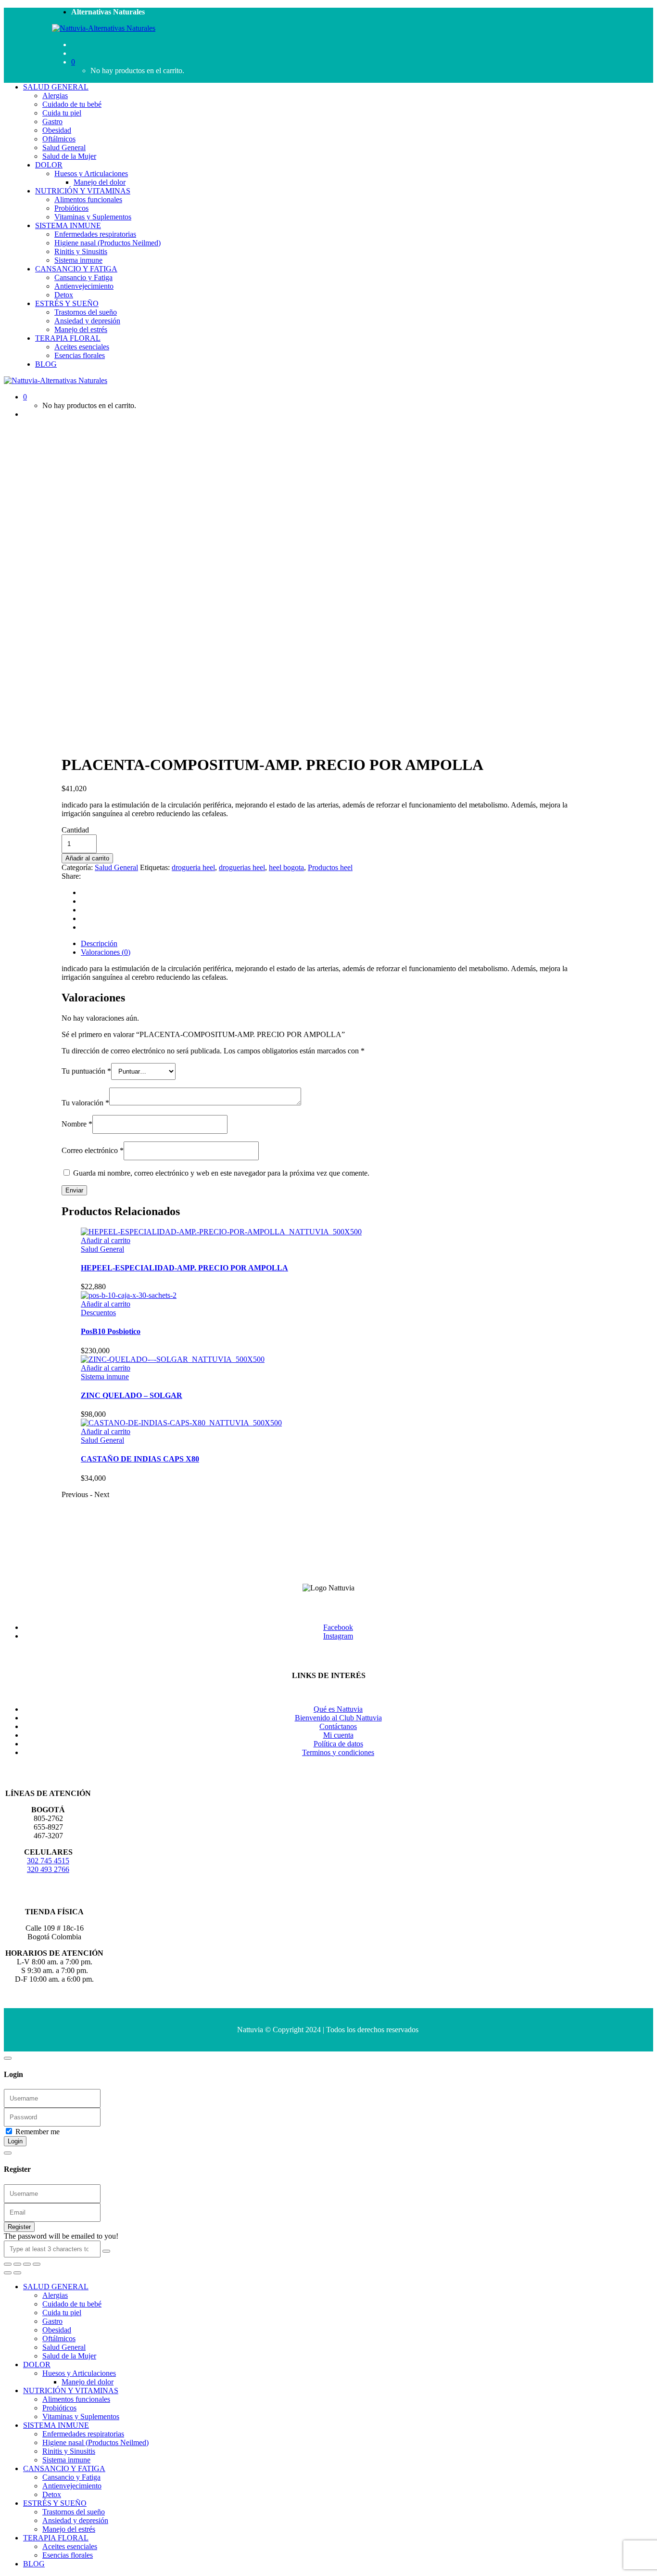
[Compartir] (17, 2264)
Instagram (338, 1636)
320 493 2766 (48, 1869)
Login (15, 2141)
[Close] (8, 2058)
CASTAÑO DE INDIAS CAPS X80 (140, 1459)
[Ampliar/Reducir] (37, 2264)
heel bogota (286, 867)
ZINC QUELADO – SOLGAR (132, 1395)
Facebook (338, 1627)
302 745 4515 (48, 1861)
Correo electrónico (93, 1150)
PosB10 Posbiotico (111, 1331)
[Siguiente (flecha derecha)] (17, 2273)
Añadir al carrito (87, 858)
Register (19, 2227)
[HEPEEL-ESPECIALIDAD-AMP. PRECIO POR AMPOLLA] (221, 1232)
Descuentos (98, 1313)
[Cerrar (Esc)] (8, 2264)
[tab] (338, 944)
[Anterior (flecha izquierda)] (8, 2273)
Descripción (99, 943)
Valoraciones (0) (106, 952)
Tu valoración (85, 1103)
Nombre (77, 1124)
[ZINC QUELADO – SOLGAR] (173, 1359)
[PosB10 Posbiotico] (129, 1295)
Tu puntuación (86, 1071)
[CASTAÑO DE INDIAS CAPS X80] (181, 1423)
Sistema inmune (105, 1377)
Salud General (116, 867)
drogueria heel (193, 867)
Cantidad (75, 830)
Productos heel (330, 867)
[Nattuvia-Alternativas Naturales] (104, 28)
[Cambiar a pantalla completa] (27, 2264)
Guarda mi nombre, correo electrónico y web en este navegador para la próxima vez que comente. (221, 1173)
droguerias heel (242, 867)
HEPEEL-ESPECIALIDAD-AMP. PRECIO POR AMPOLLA (184, 1268)
